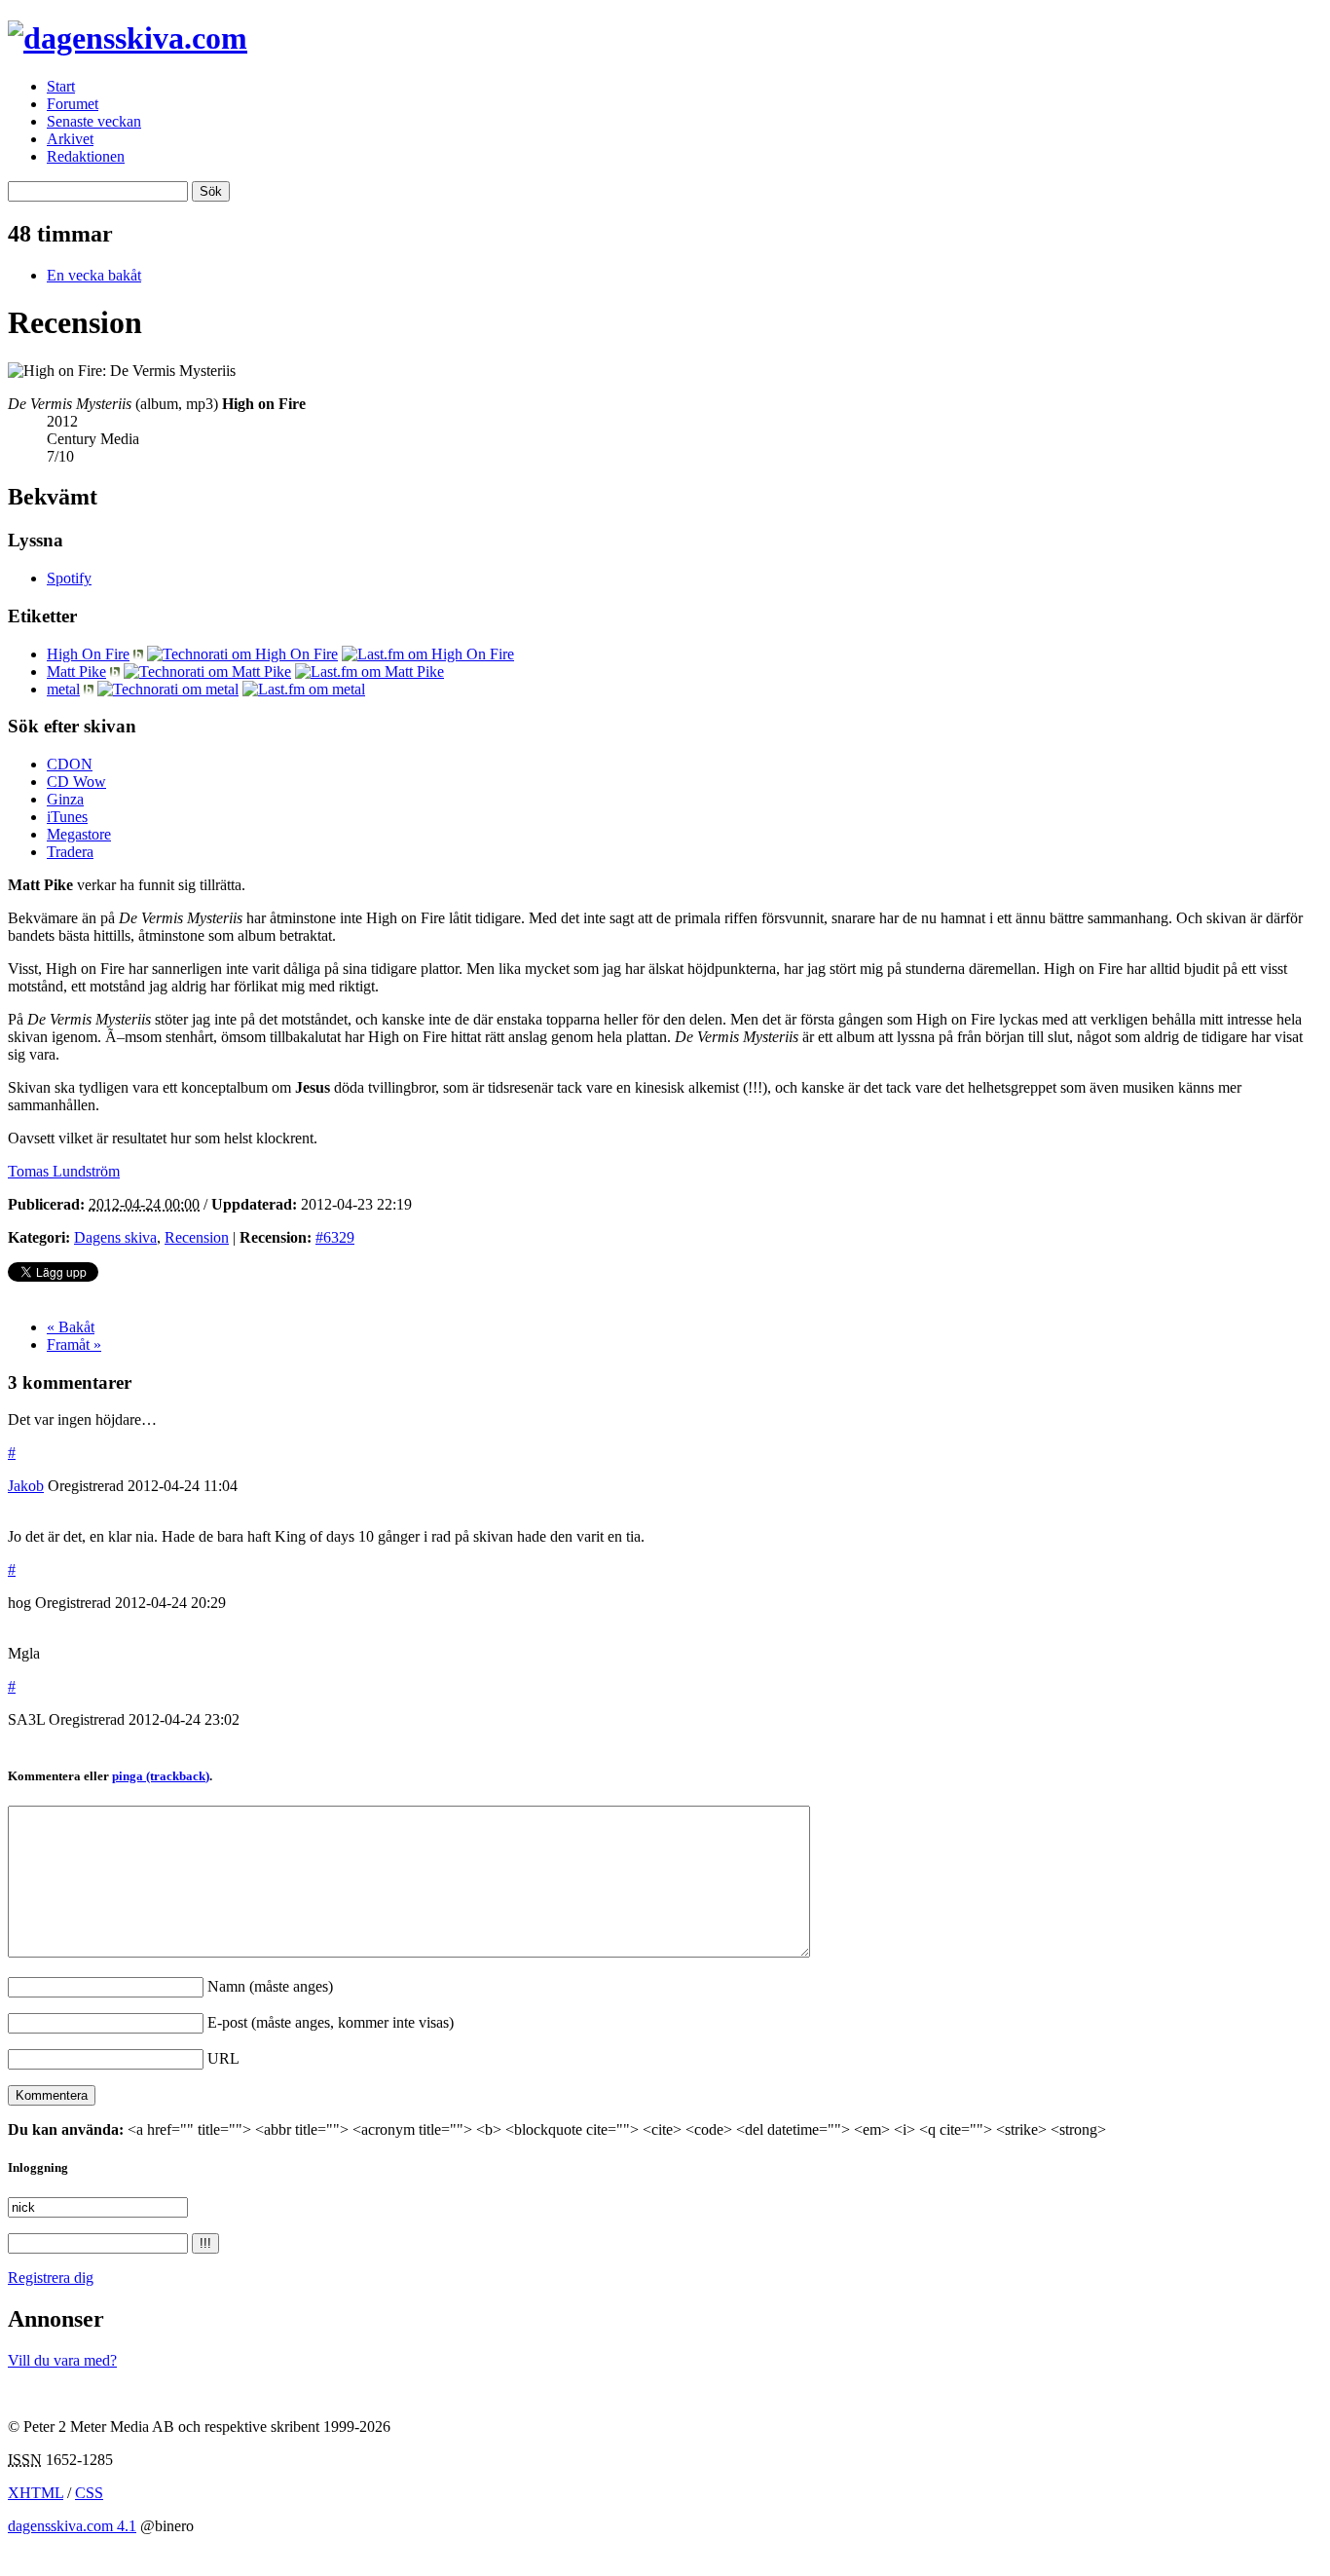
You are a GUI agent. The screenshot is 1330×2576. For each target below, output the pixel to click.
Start (61, 86)
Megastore (79, 834)
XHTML (36, 2493)
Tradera (70, 852)
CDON (70, 764)
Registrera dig (51, 2277)
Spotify (69, 578)
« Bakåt (71, 1327)
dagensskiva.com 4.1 (72, 2526)
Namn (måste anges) (270, 1986)
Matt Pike (76, 672)
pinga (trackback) (161, 1776)
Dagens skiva (115, 1237)
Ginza (65, 799)
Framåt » (74, 1344)
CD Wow (76, 782)
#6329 (335, 1237)
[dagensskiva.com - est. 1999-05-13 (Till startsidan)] (128, 38)
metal (63, 689)
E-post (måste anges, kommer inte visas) (331, 2022)
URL (223, 2058)
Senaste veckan (94, 121)
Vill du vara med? (62, 2360)
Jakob (26, 1486)
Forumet (73, 104)
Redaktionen (86, 156)
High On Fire (88, 654)
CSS (89, 2493)
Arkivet (70, 139)
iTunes (67, 817)
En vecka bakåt (94, 275)
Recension (197, 1237)
